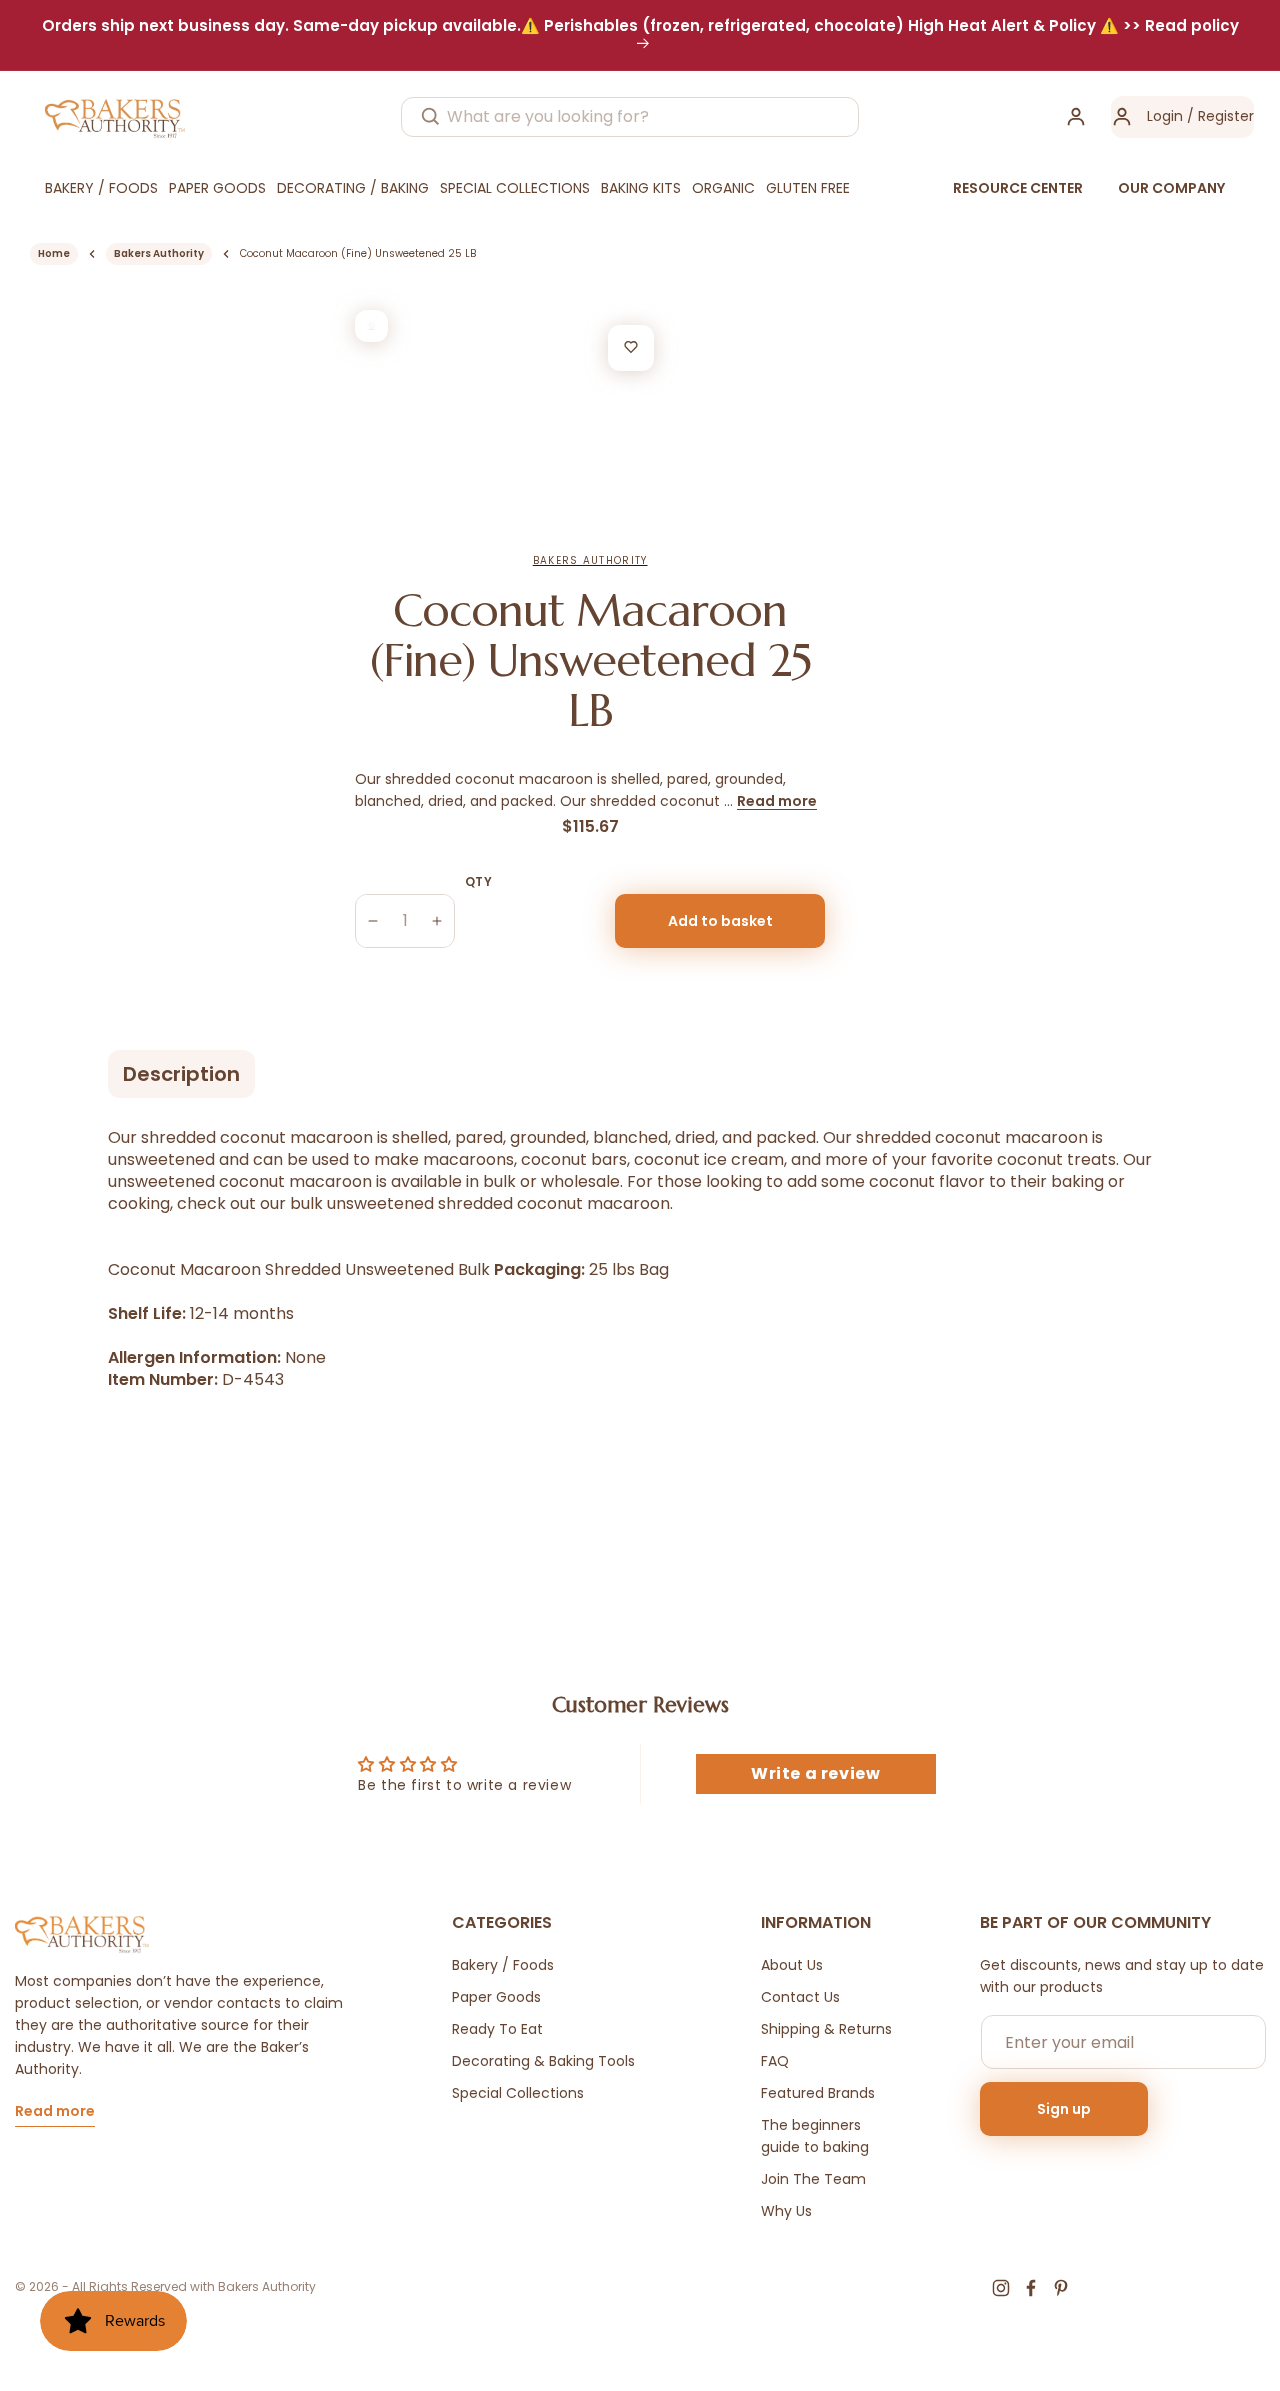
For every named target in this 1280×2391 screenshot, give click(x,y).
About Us (792, 1965)
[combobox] (630, 117)
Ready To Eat (497, 2029)
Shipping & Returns (826, 2029)
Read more (777, 801)
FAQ (775, 2061)
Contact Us (800, 1997)
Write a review (815, 1773)
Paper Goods (496, 1997)
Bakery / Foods (503, 1965)
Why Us (786, 2211)
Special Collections (518, 2093)
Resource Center (1018, 188)
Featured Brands (818, 2093)
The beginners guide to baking (815, 2136)
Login (1165, 116)
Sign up (1064, 2109)
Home (54, 253)
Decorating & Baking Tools (543, 2061)
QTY (478, 881)
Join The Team (813, 2179)
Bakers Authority (159, 253)
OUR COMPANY (1171, 188)
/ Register (1218, 116)
